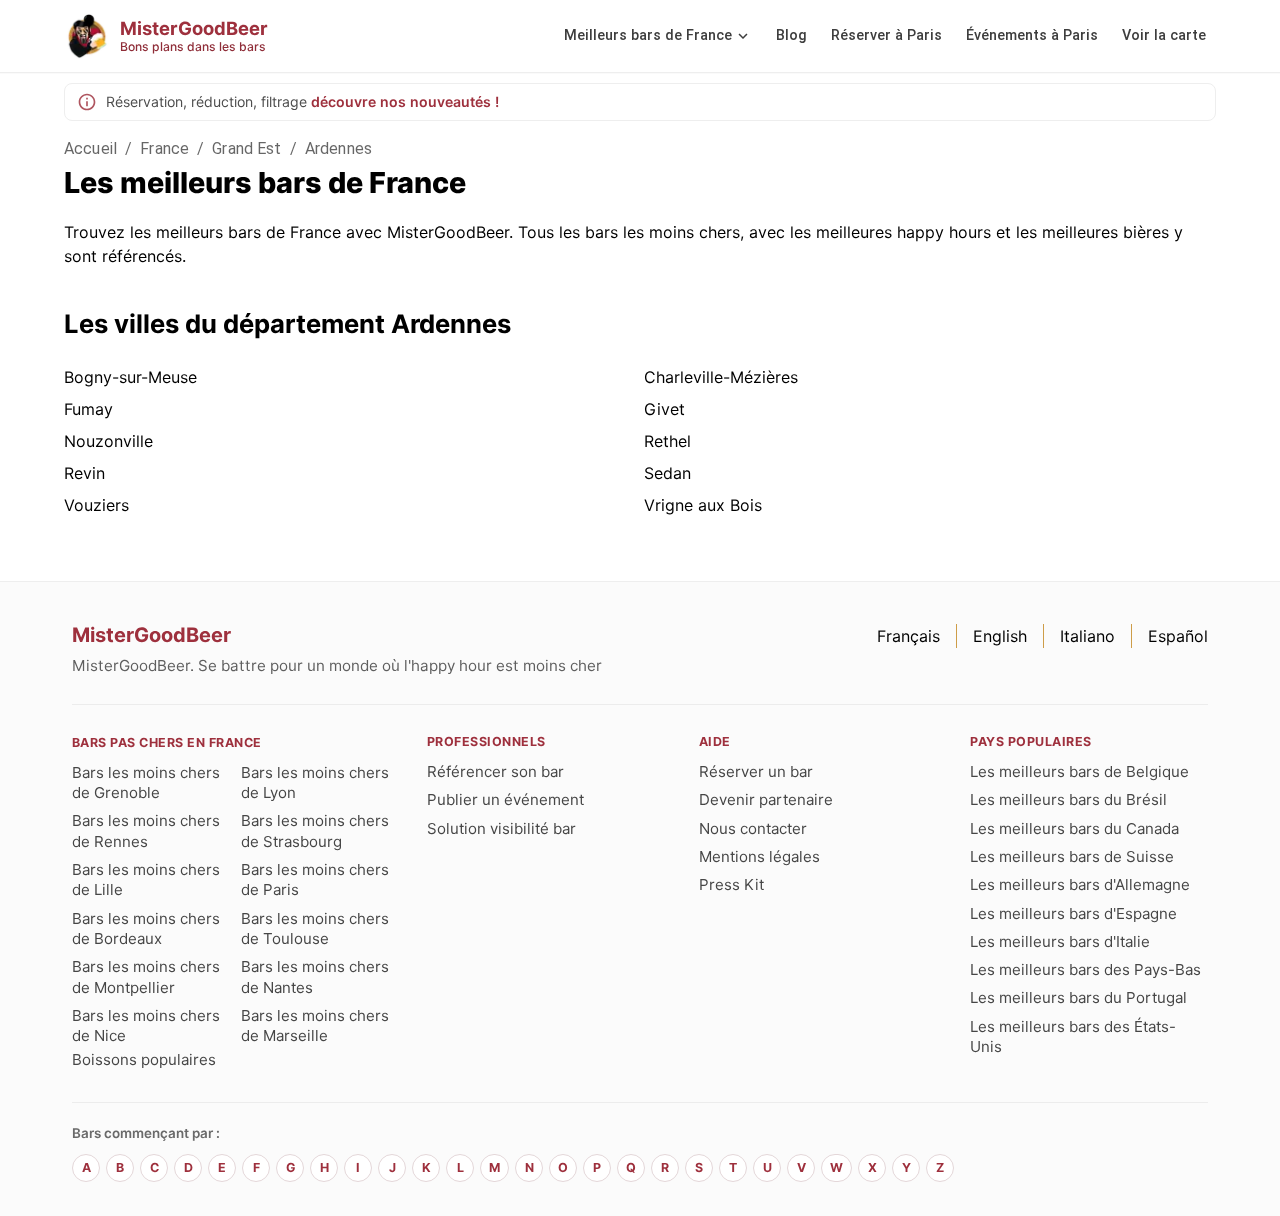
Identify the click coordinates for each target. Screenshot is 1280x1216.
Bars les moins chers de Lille (146, 879)
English (1000, 636)
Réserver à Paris (886, 35)
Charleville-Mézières (721, 377)
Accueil (90, 148)
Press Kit (731, 884)
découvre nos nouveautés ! (405, 101)
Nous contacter (753, 828)
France (164, 148)
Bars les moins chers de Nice (146, 1025)
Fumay (88, 409)
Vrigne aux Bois (703, 505)
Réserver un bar (756, 771)
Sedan (667, 473)
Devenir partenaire (766, 799)
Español (1178, 636)
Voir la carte (1164, 35)
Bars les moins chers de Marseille (315, 1025)
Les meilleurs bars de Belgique (1079, 771)
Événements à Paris (1032, 35)
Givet (664, 409)
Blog (791, 35)
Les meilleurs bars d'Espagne (1073, 913)
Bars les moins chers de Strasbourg (315, 830)
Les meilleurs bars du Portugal (1078, 997)
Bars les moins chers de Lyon (315, 782)
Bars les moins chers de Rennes (146, 830)
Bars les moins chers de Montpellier (146, 976)
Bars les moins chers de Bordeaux (146, 928)
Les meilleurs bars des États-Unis (1073, 1036)
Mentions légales (759, 856)
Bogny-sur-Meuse (130, 377)
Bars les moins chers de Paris (315, 879)
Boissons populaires (144, 1059)
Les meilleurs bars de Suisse (1072, 856)
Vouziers (96, 505)
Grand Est (246, 148)
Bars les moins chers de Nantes (315, 976)
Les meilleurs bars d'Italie (1060, 941)
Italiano (1087, 636)
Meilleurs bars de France (648, 35)
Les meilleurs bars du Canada (1074, 828)
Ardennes (338, 148)
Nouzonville (108, 441)
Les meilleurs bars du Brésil (1068, 799)
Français (908, 636)
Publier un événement (505, 799)
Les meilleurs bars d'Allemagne (1080, 884)
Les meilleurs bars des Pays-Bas (1085, 969)
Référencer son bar (495, 771)
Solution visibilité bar (501, 828)
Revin (84, 473)
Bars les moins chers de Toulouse (315, 928)
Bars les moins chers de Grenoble (146, 782)
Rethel (667, 441)
